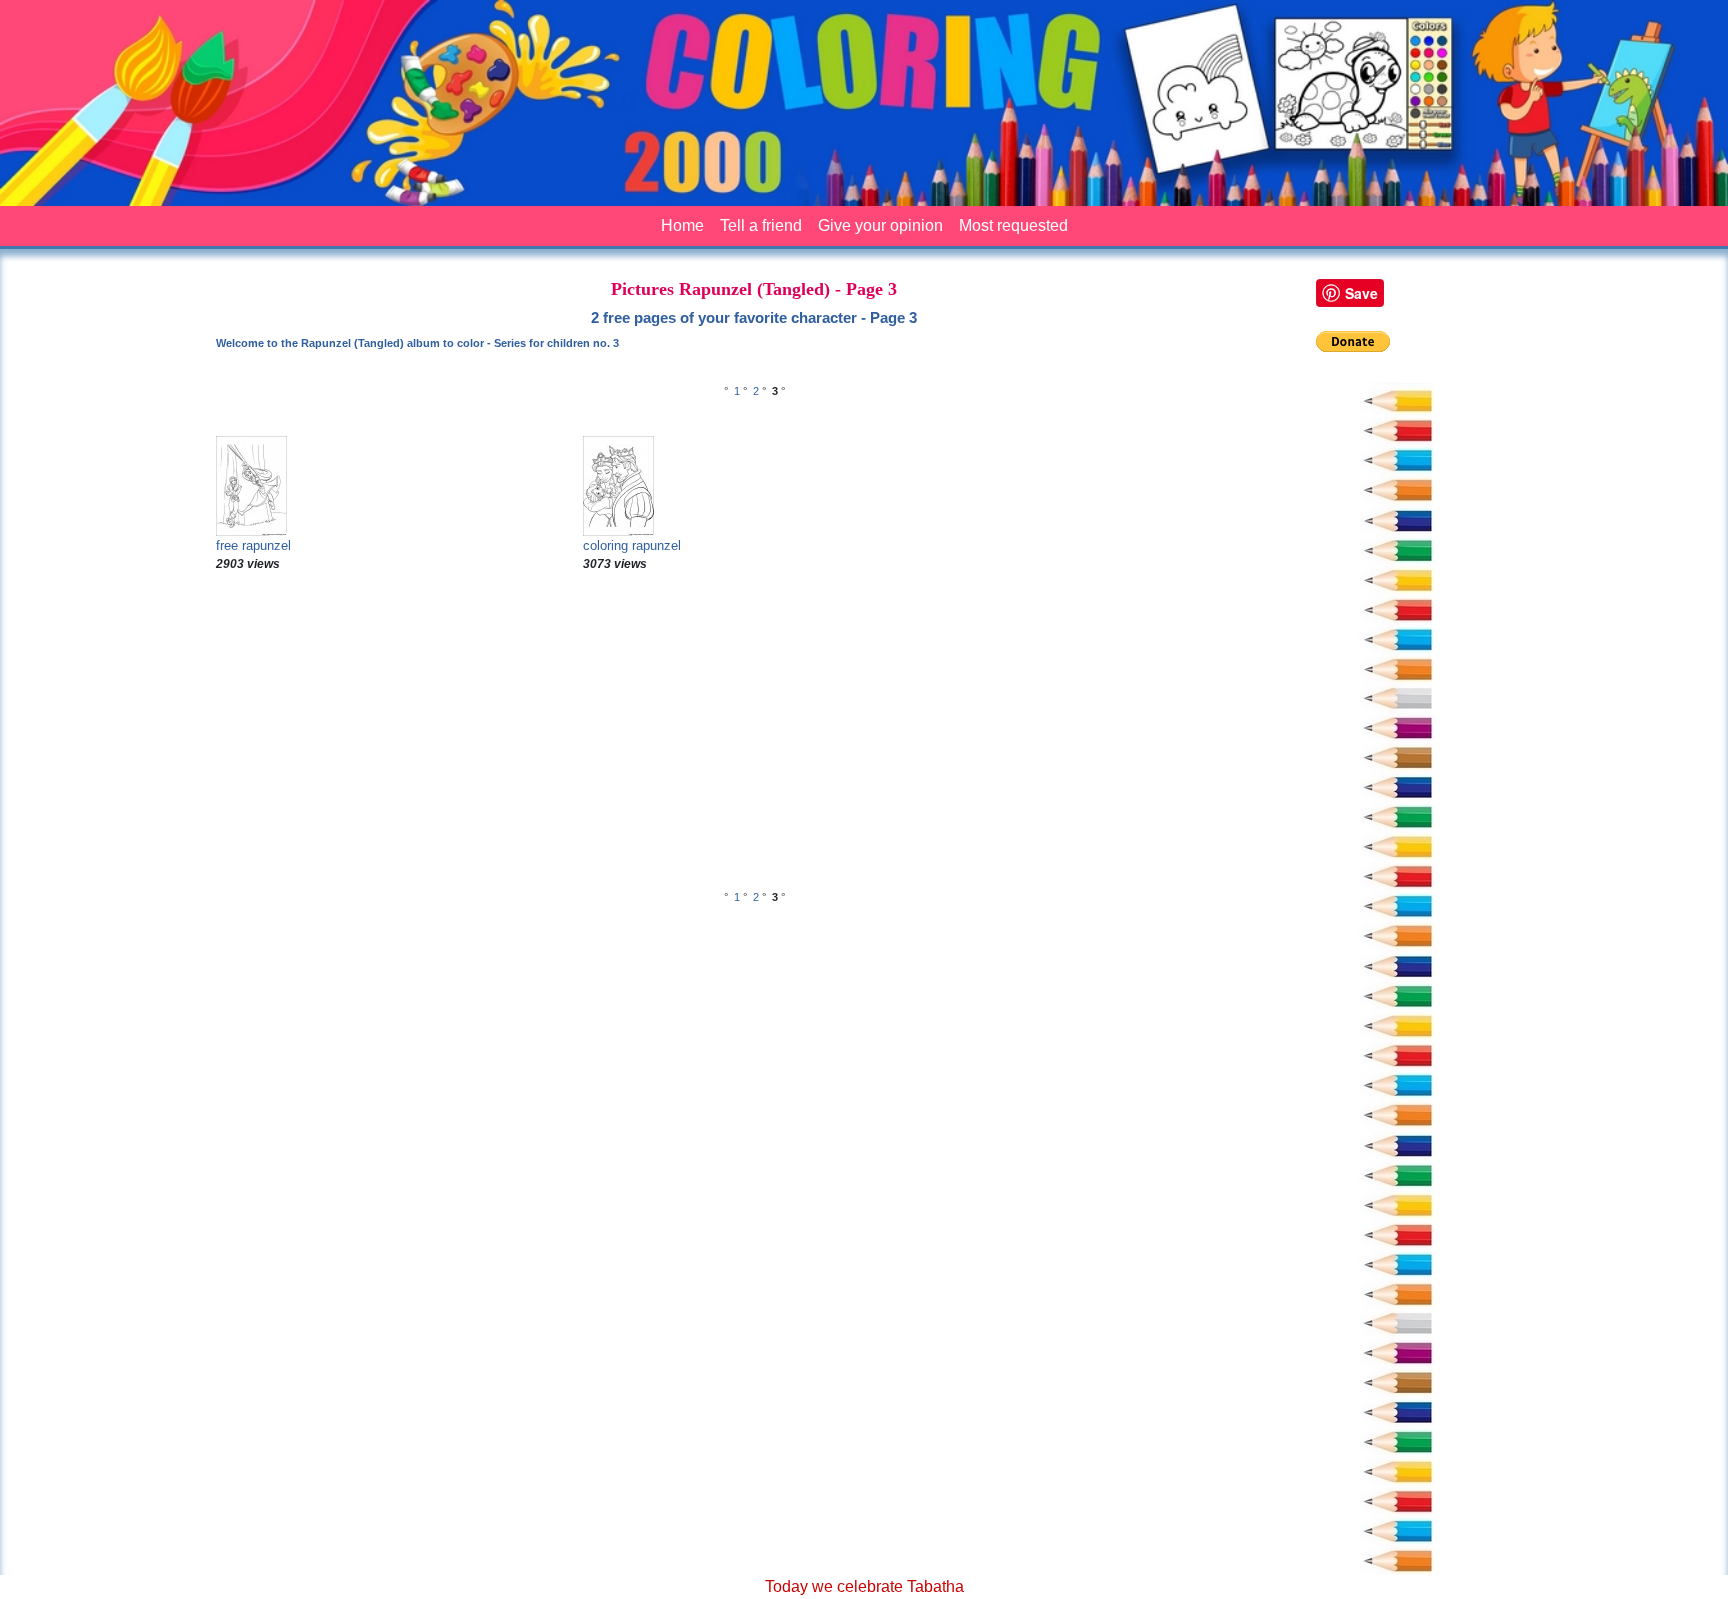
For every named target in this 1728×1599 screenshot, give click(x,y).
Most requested (1013, 225)
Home (682, 225)
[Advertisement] (754, 733)
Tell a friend (761, 225)
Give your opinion (880, 225)
